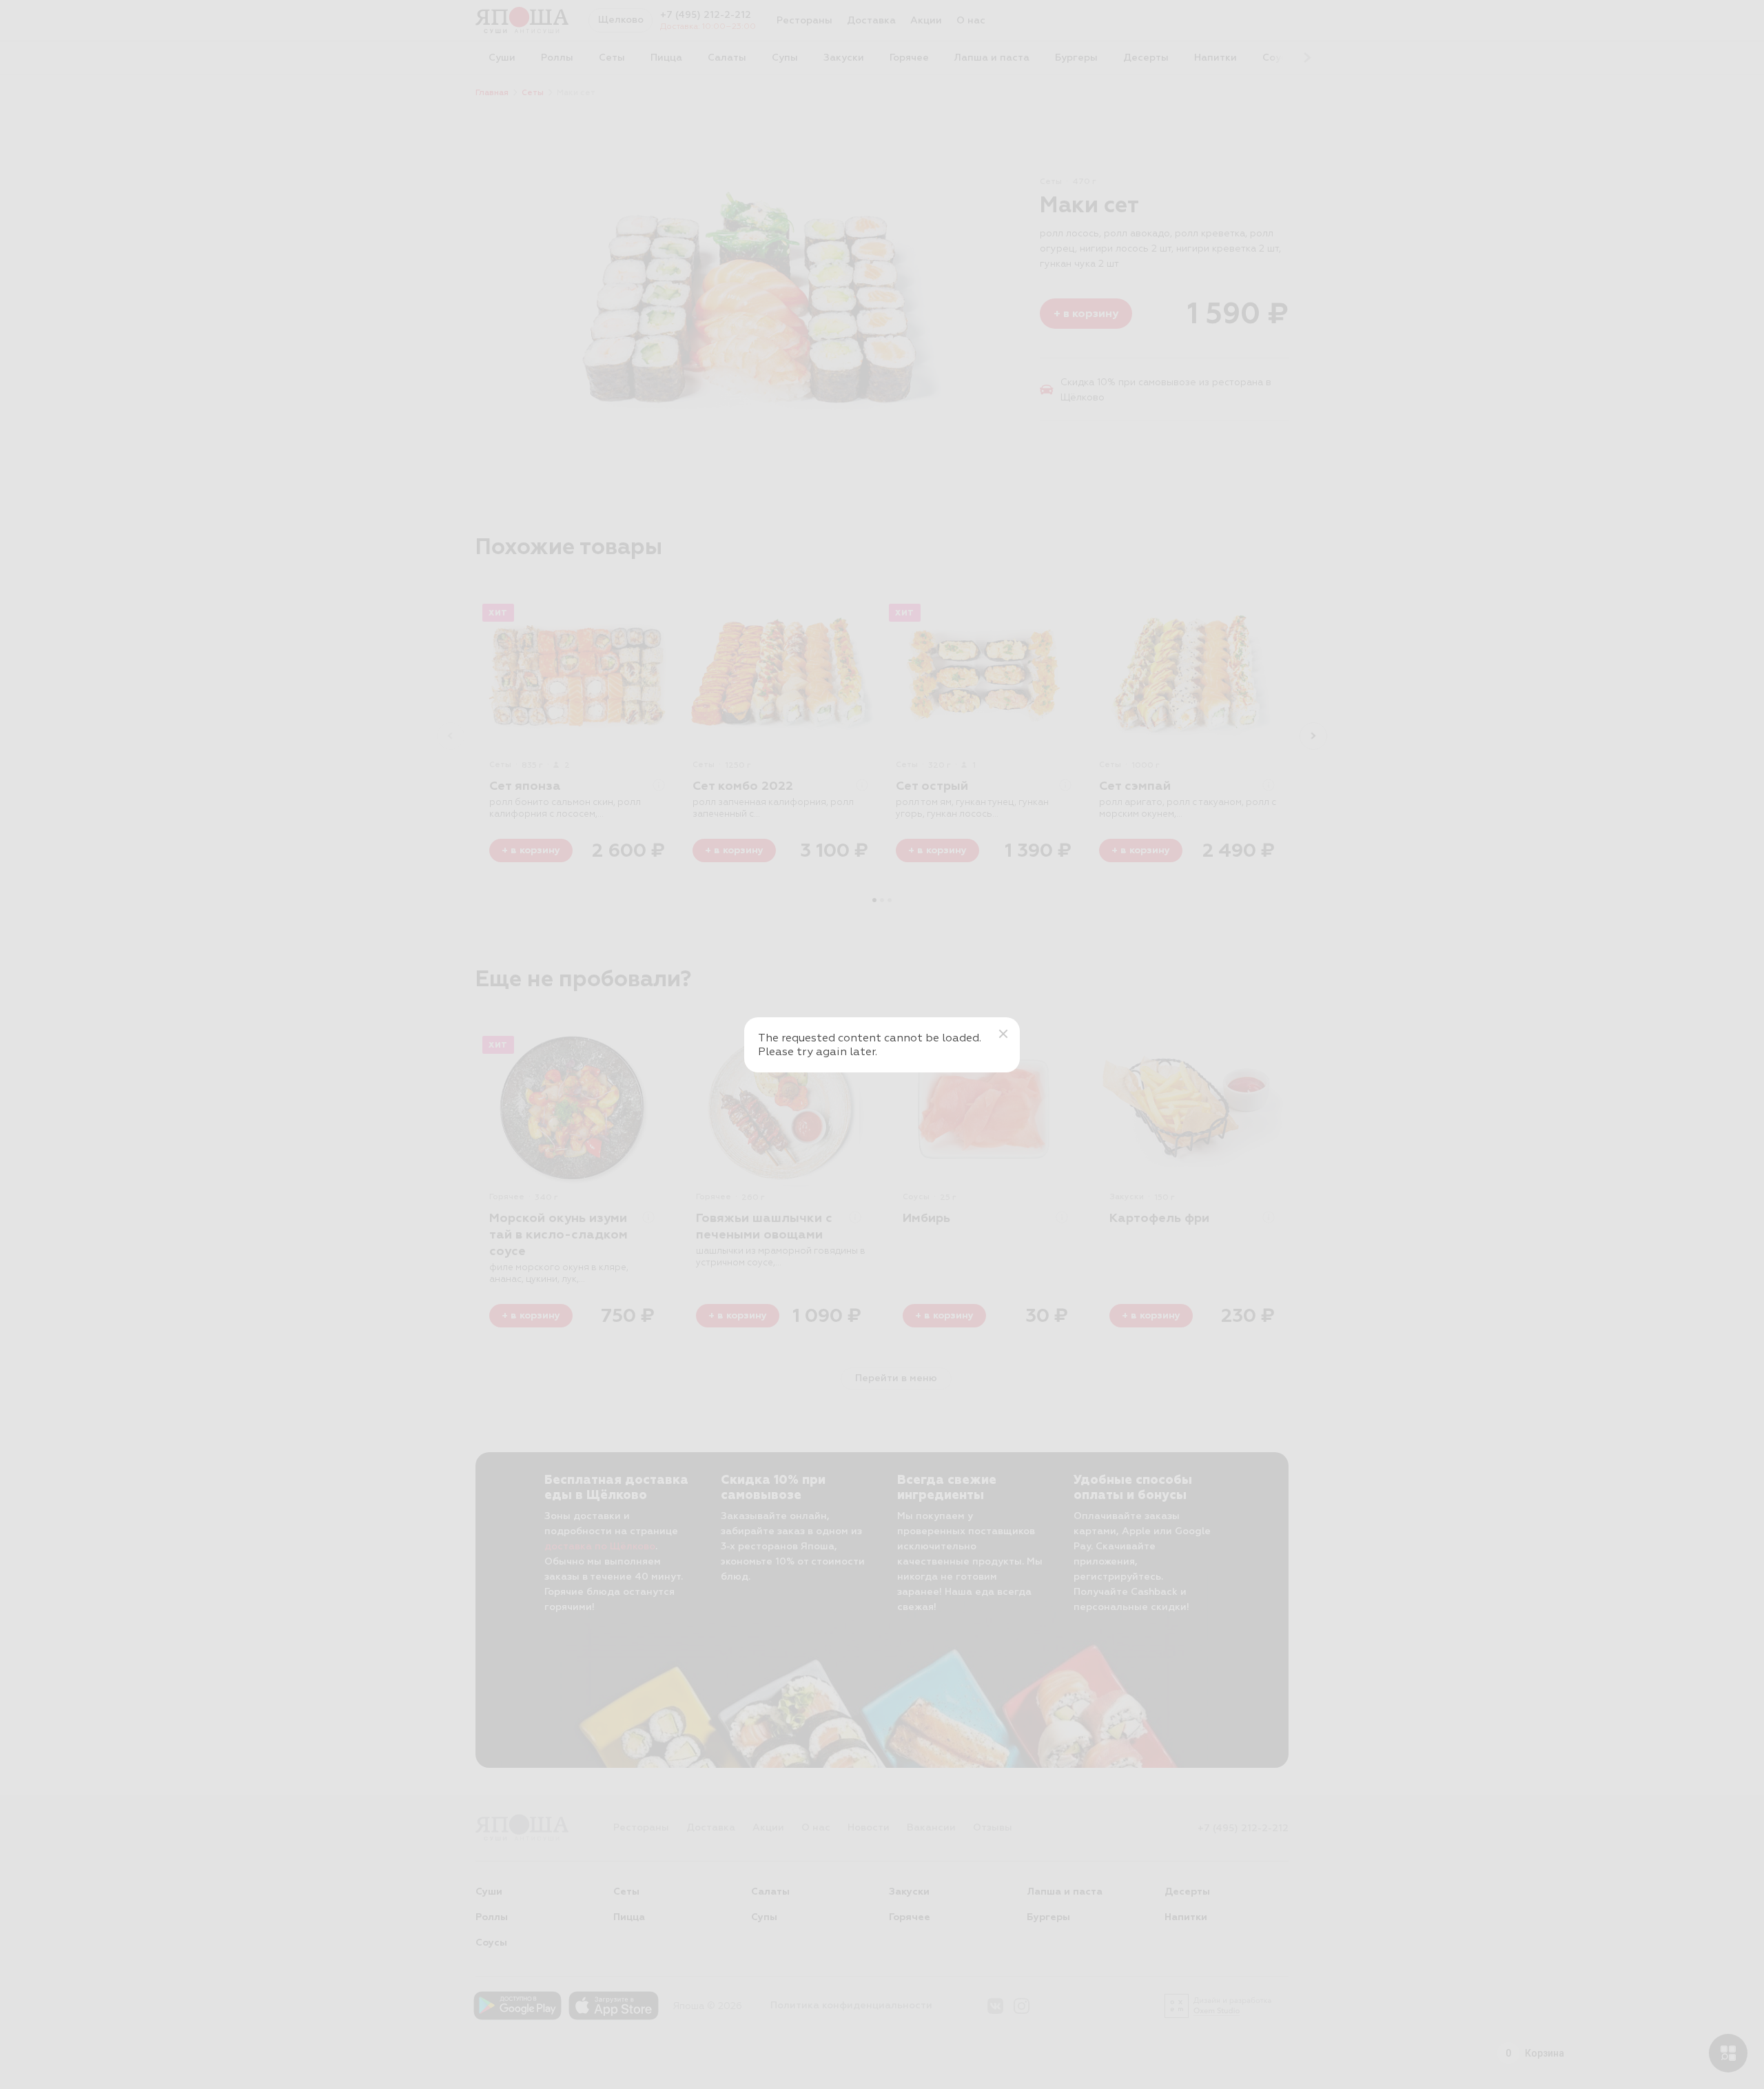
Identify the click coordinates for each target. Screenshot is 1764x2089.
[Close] (1003, 1034)
